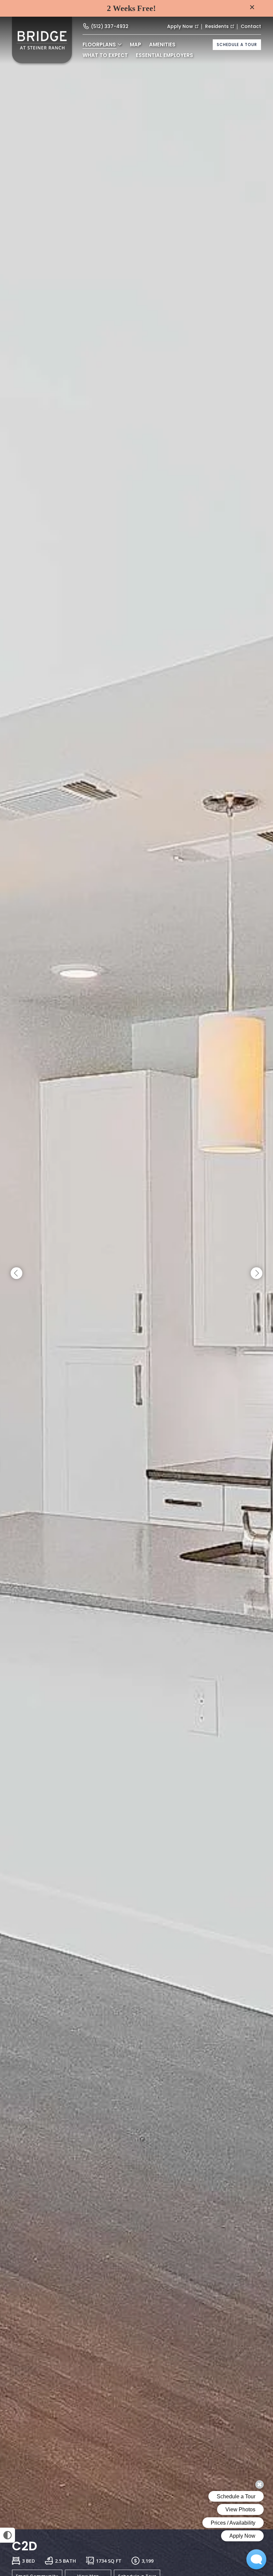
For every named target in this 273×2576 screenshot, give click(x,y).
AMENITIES (162, 45)
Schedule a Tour (237, 45)
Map (136, 45)
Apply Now (180, 26)
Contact (251, 26)
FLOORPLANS (99, 45)
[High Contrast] (7, 2535)
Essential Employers (164, 55)
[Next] (257, 1273)
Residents (217, 26)
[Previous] (16, 1273)
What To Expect (105, 55)
